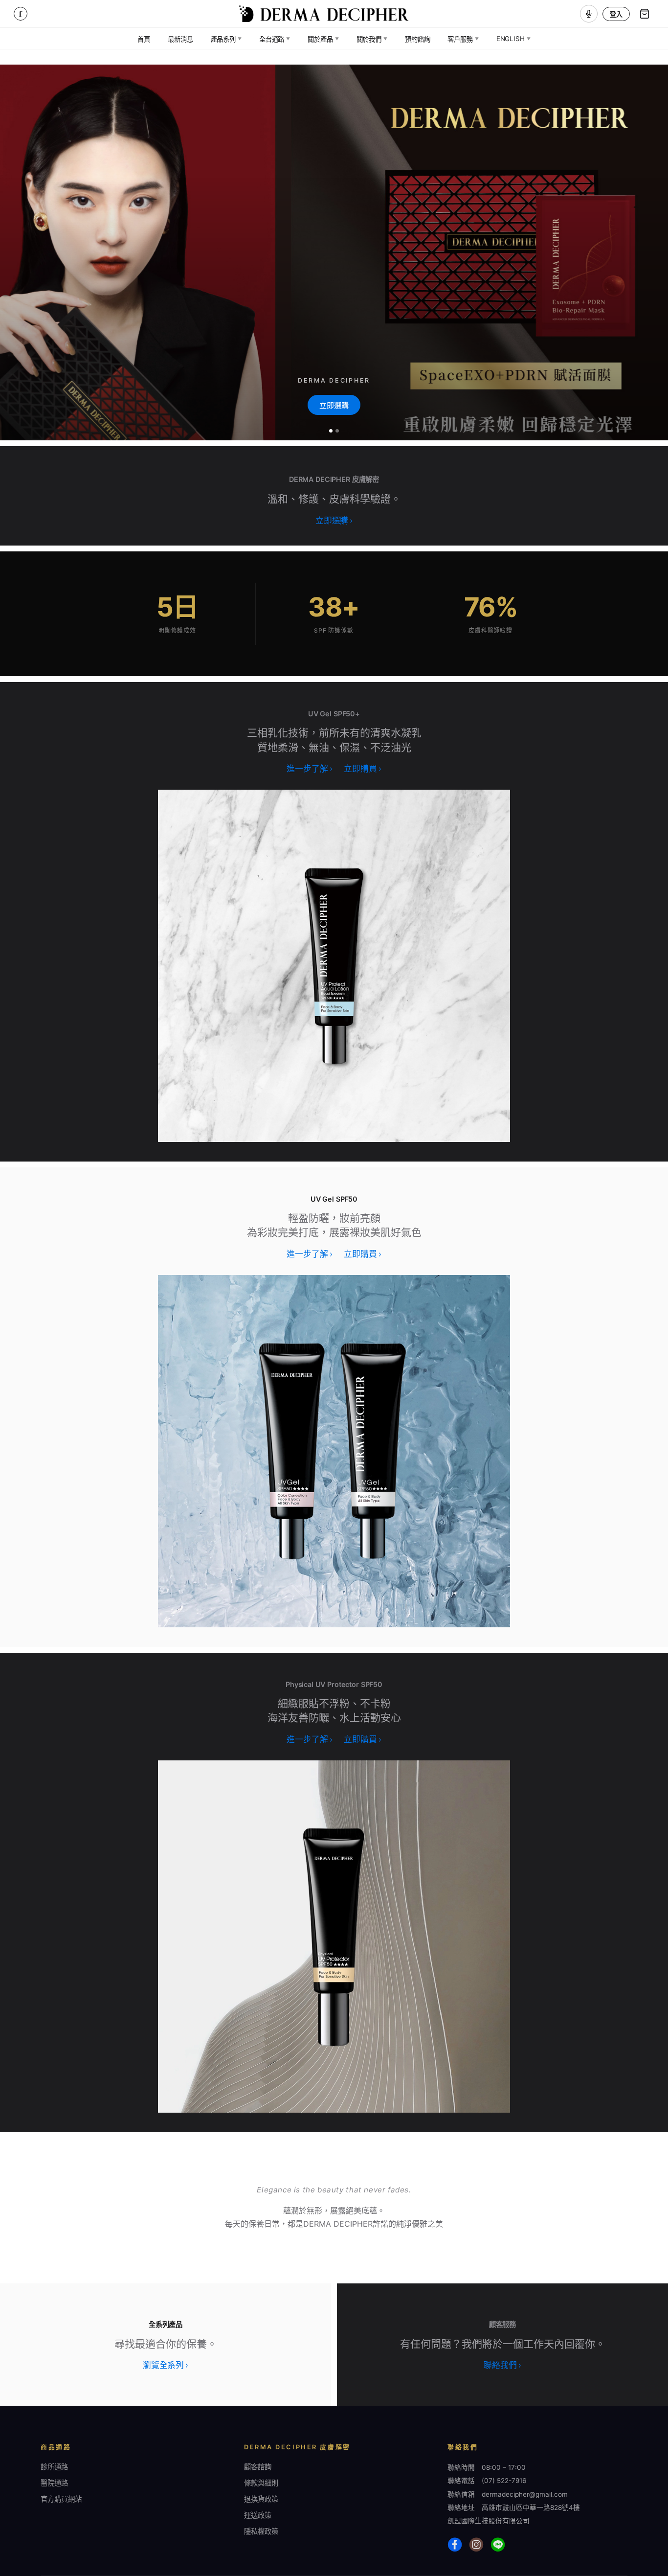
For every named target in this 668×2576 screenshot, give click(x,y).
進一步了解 (309, 769)
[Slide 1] (331, 431)
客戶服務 (463, 39)
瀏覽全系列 (166, 2365)
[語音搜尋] (589, 14)
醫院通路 (54, 2483)
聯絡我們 (502, 2365)
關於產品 (323, 39)
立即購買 (362, 769)
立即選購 (334, 405)
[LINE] (498, 2545)
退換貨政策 (261, 2499)
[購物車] (645, 14)
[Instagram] (476, 2545)
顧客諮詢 (258, 2467)
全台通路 (275, 39)
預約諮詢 (417, 39)
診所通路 (54, 2467)
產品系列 (226, 39)
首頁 (144, 39)
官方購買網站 (61, 2499)
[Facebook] (455, 2545)
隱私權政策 (261, 2531)
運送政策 (258, 2515)
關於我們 (372, 39)
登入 (616, 14)
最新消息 (180, 39)
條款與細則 (261, 2483)
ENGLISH (513, 39)
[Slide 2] (337, 431)
